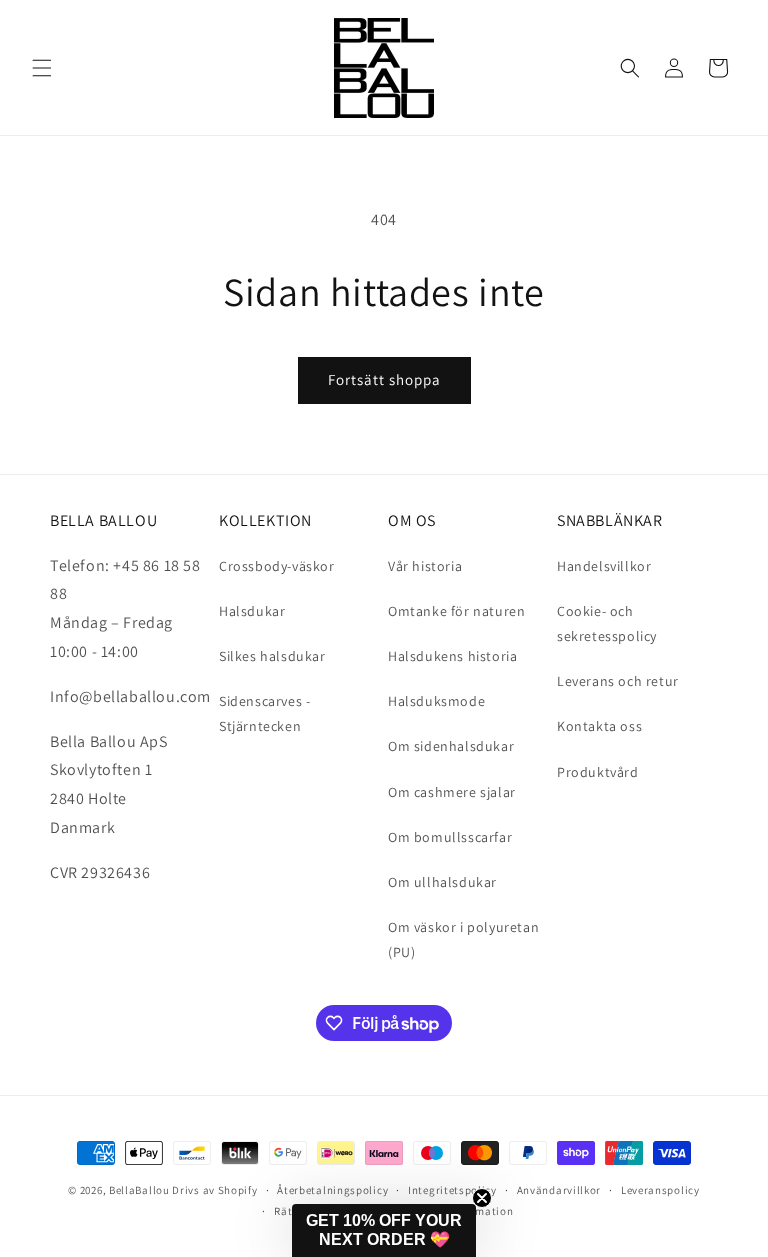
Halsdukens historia (452, 656)
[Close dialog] (725, 727)
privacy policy (218, 1162)
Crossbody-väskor (277, 566)
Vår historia (425, 566)
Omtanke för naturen (456, 611)
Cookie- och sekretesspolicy (607, 623)
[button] (42, 68)
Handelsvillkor (604, 566)
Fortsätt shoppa (384, 379)
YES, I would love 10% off (201, 1107)
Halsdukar (252, 611)
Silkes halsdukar (272, 656)
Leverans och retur (618, 681)
